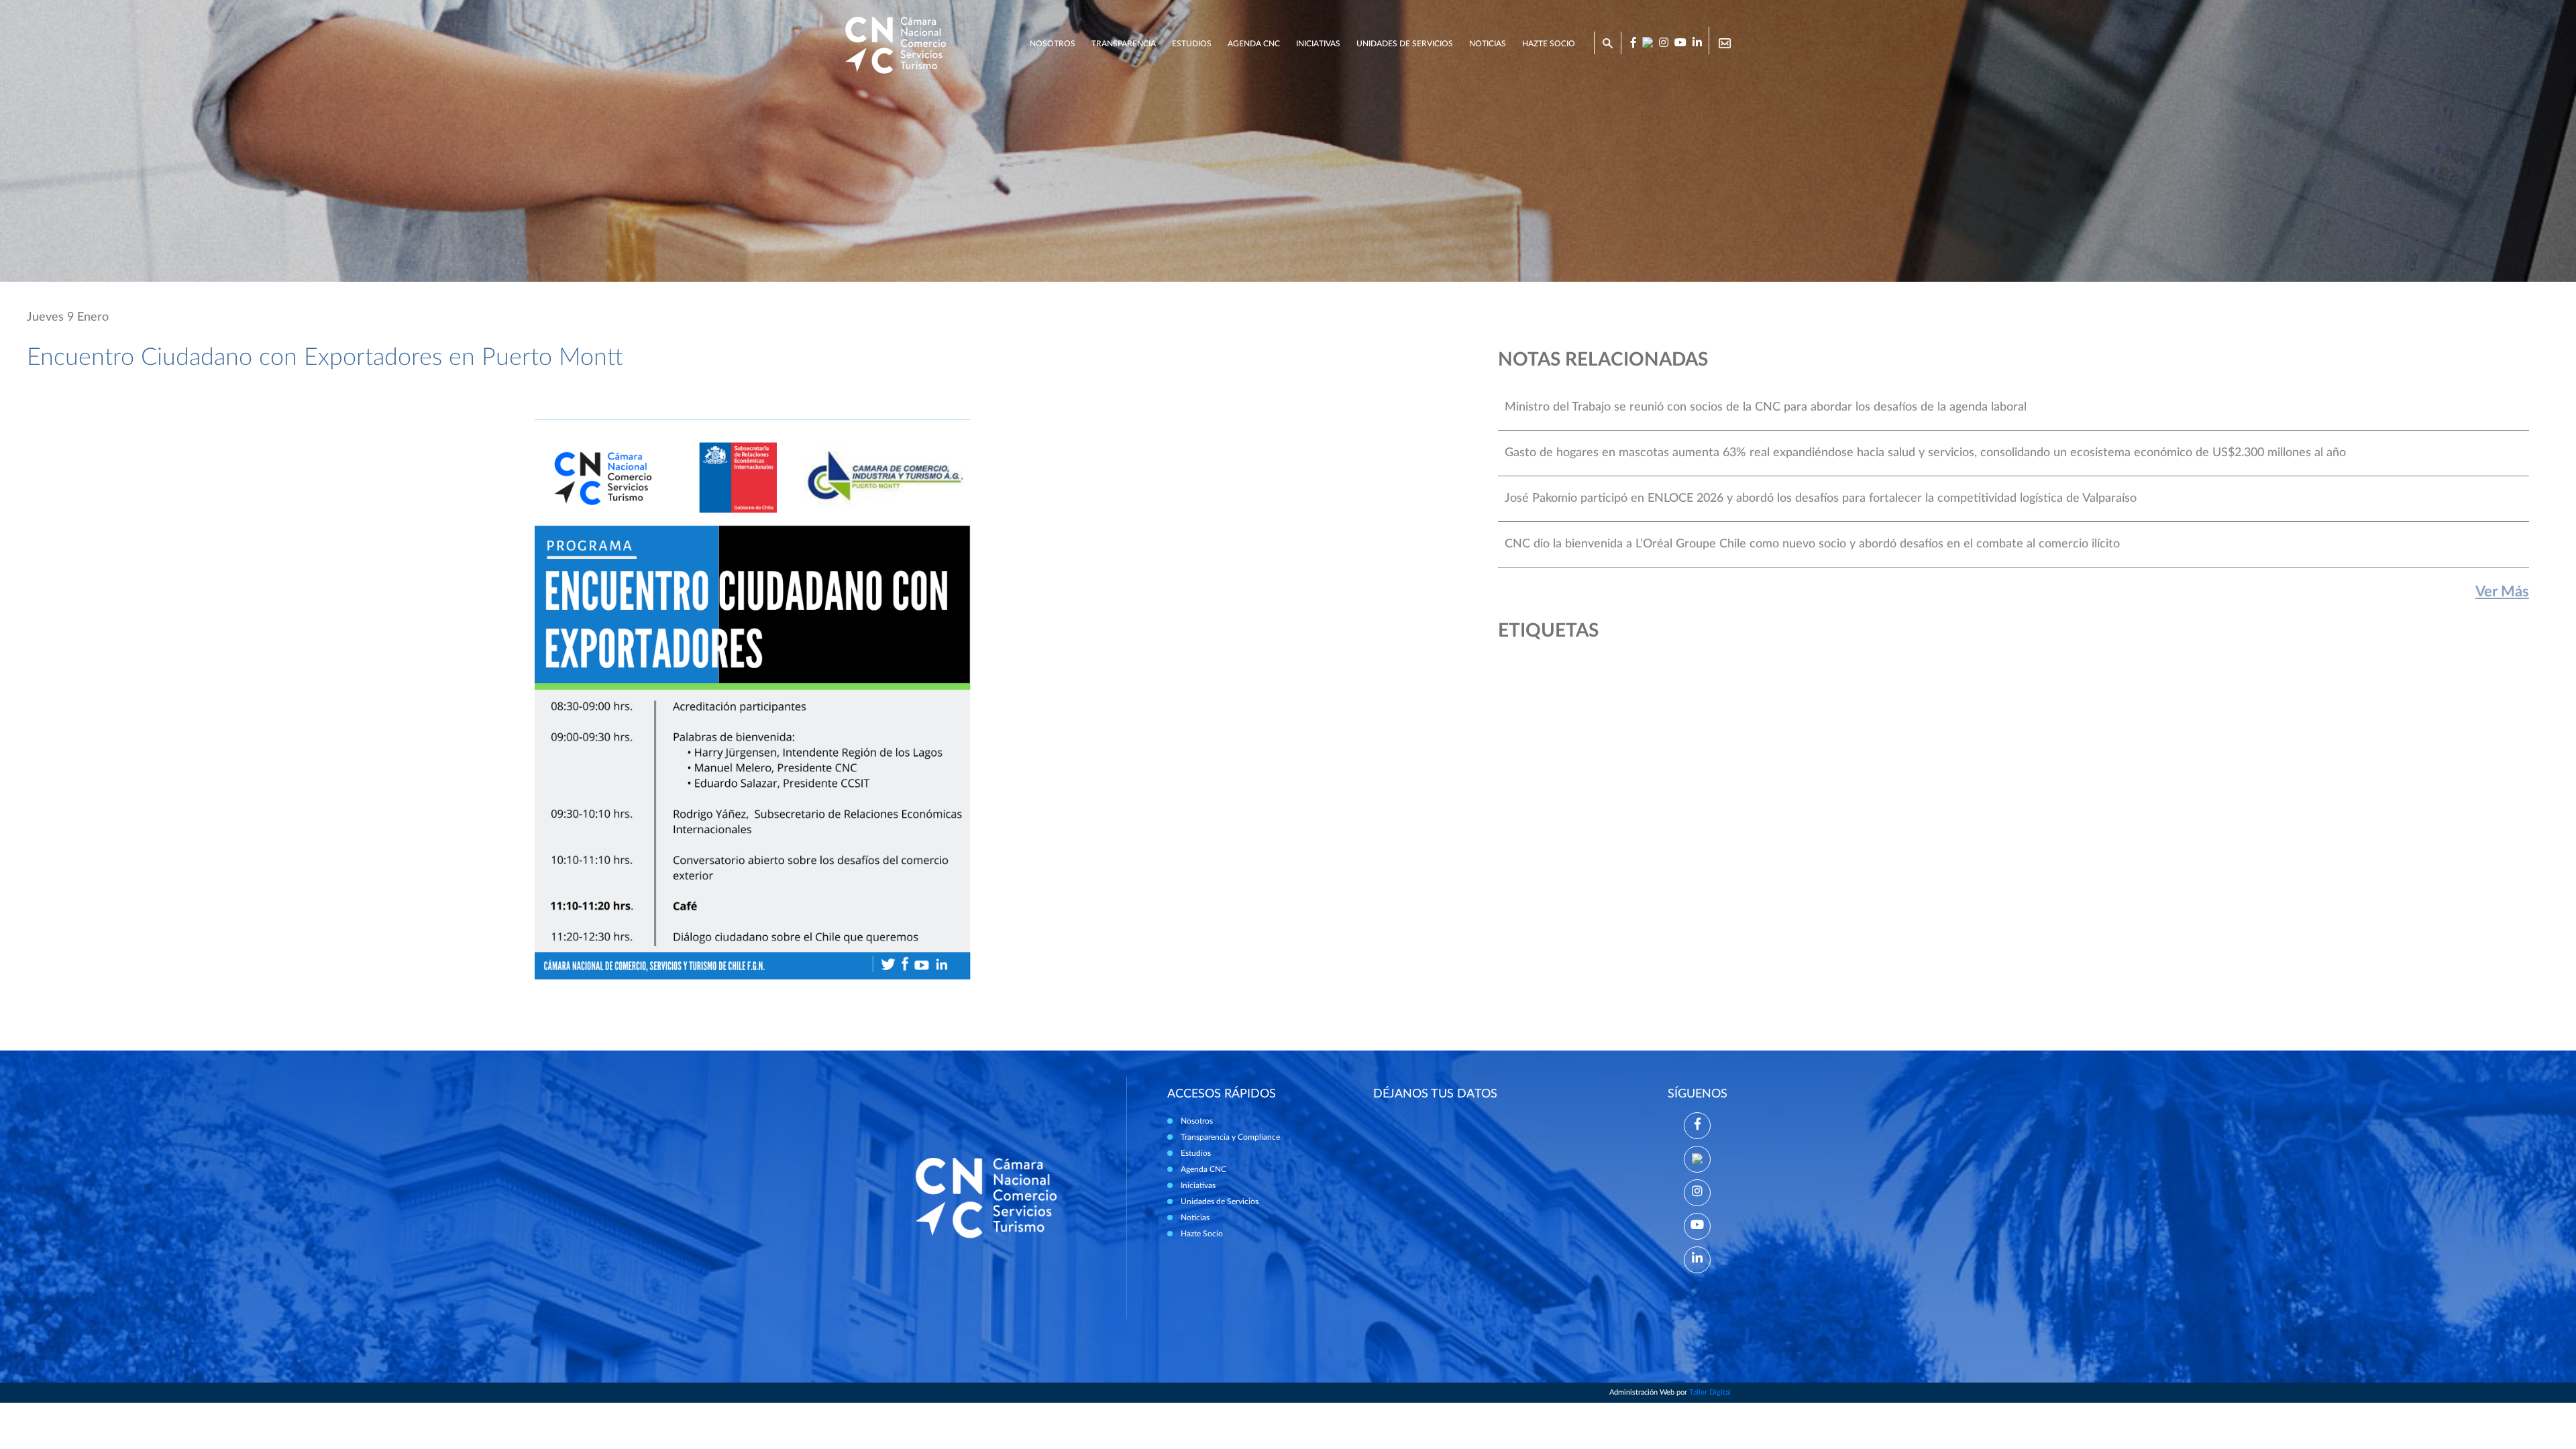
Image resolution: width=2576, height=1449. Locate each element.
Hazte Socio (1202, 1234)
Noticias (1488, 44)
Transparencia (1124, 44)
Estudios (1192, 44)
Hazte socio (1549, 44)
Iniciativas (1318, 44)
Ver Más (2502, 592)
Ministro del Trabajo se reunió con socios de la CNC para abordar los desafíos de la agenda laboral (1766, 407)
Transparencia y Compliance (1230, 1137)
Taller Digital (1710, 1392)
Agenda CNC (1254, 44)
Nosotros (1053, 44)
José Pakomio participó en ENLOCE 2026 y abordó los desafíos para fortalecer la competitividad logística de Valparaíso (1821, 498)
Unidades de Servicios (1405, 44)
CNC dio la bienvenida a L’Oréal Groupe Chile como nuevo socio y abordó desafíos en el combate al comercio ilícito (1812, 544)
